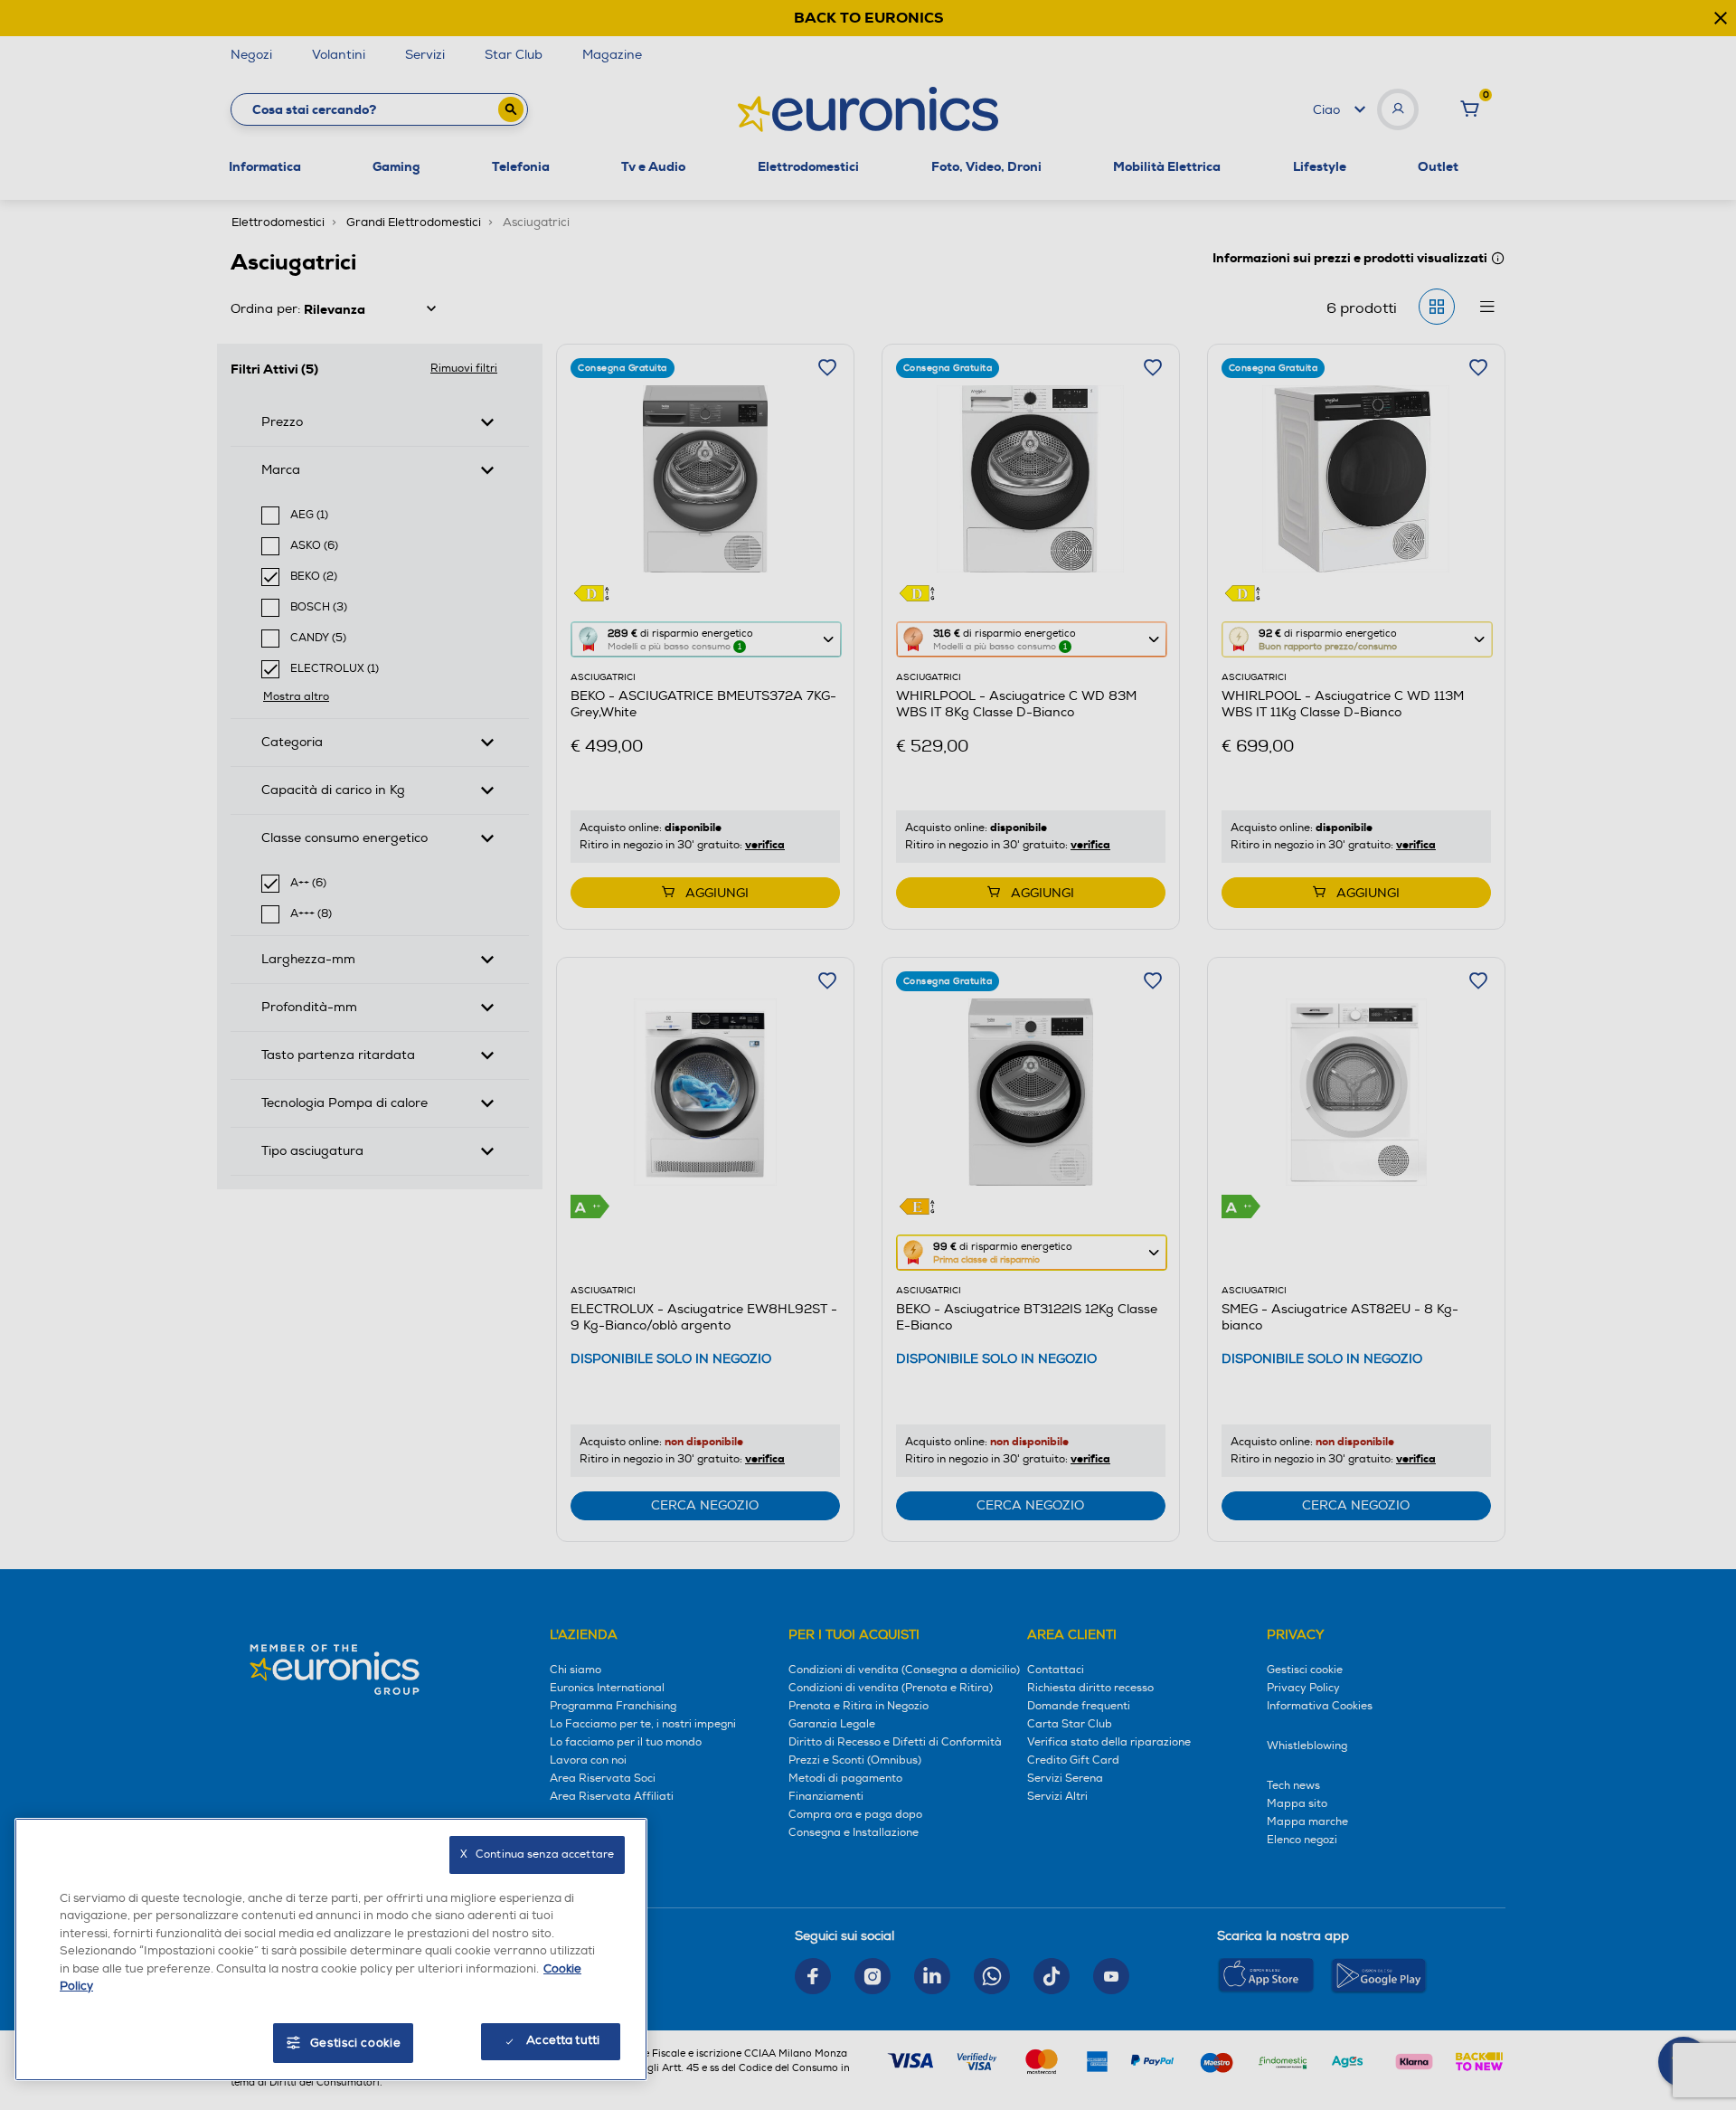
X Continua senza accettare (537, 1855)
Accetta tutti (563, 2040)
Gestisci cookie (356, 2043)
